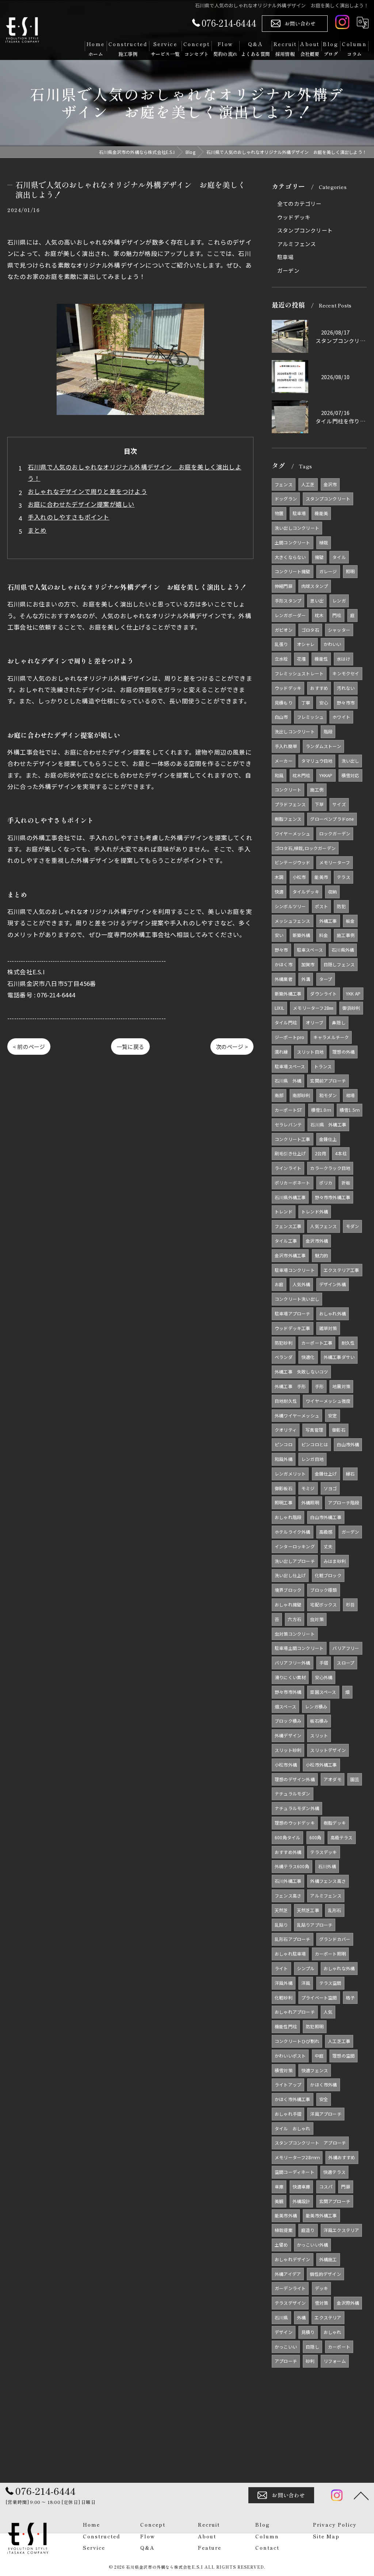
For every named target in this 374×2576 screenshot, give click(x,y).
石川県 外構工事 (328, 1124)
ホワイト (341, 717)
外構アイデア (288, 2274)
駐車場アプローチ (293, 1313)
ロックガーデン (335, 833)
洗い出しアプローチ (295, 1561)
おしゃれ (333, 2332)
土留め (281, 2245)
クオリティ (286, 1430)
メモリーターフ (335, 862)
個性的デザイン (325, 2274)
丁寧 (306, 702)
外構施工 (328, 2259)
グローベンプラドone (332, 819)
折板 (346, 1183)
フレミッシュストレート (299, 673)
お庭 (279, 1284)
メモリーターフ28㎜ (313, 1008)
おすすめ (319, 688)
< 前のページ (29, 1047)
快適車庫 (302, 2186)
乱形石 (335, 1910)
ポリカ (326, 1183)
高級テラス (342, 1837)
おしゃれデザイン (293, 2259)
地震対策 (341, 1386)
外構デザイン (288, 1735)
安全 (324, 2099)
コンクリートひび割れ (297, 2041)
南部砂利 (302, 1095)
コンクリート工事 (293, 1139)
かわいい (333, 644)
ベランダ (284, 1357)
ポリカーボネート (293, 1183)
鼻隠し (339, 1022)
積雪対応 (350, 775)
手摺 (324, 1663)
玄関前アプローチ (328, 1081)
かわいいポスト (290, 2056)
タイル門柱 (286, 1022)
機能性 (321, 659)
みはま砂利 (335, 1561)
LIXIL (279, 1008)
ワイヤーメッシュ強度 (328, 1401)
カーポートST (288, 1110)
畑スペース (285, 1706)
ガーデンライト (290, 2288)
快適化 (308, 1357)
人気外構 (302, 1284)
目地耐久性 (286, 1401)
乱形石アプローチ (293, 1939)
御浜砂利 (351, 1008)
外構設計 (302, 2201)
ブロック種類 (323, 1590)
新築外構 (302, 935)
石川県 (281, 2317)
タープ (326, 979)
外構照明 (310, 1502)
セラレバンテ (288, 1124)
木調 (279, 877)
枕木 (319, 615)
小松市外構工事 (321, 1765)
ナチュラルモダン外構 (297, 1808)
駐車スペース (310, 950)
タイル (339, 557)
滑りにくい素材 (290, 1677)
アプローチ (286, 2361)
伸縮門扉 (284, 586)
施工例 (317, 790)
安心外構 (324, 1677)
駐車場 (286, 257)
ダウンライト (323, 994)
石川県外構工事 (290, 1197)
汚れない (346, 688)
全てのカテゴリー (299, 203)
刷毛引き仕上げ (290, 1153)
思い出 (317, 600)
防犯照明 (315, 2026)
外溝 (306, 979)
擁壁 (319, 557)
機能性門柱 (286, 2026)
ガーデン (288, 270)
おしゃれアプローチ (295, 2012)
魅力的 (322, 1255)
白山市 (281, 717)
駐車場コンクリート (295, 1270)
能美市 (321, 877)
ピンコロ (284, 1444)
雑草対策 (328, 1328)
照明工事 (284, 1502)
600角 (316, 1837)
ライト (281, 1968)
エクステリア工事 (341, 1270)
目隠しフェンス (339, 964)
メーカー (284, 761)
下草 (319, 804)
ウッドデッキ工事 (293, 1328)
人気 (328, 2012)
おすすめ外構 (288, 1852)
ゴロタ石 (310, 630)
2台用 (321, 1153)
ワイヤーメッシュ (293, 833)
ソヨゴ (330, 1488)
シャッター (339, 630)
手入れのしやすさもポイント (69, 517)
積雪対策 (284, 2070)
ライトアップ (288, 2084)
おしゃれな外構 (339, 1968)
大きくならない (290, 557)
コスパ (326, 2186)
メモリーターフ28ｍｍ (297, 2157)
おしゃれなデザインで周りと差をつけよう (87, 491)
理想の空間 (344, 2056)
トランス (323, 1066)
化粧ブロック (328, 1575)
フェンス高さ (288, 1895)
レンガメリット (290, 1474)
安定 (332, 1415)
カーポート (339, 2347)
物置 (279, 513)
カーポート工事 (317, 1343)
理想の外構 (344, 1052)
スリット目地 (310, 1052)
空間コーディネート (295, 2172)
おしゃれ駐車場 (290, 1954)
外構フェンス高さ (328, 1881)
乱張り (281, 644)
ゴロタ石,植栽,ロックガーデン (305, 848)
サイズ (339, 804)
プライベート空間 (319, 1997)
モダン (353, 1226)
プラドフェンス (290, 804)
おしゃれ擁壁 (288, 1604)
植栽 (324, 542)
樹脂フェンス (288, 819)
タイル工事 (286, 1241)
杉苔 (350, 1604)
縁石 (350, 1474)
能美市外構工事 (321, 2215)
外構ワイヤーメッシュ (297, 1415)
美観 (279, 2201)
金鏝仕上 (328, 1139)
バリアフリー (346, 1648)
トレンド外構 (315, 1211)
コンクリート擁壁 (293, 571)
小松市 (299, 877)
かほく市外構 (323, 2084)
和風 (279, 775)
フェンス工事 (288, 1226)
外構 (301, 2317)
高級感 (326, 1532)
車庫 (279, 2186)
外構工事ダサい (339, 1357)
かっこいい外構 (312, 2245)
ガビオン (284, 630)
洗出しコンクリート (295, 731)
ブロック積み (288, 1721)
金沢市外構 (317, 1241)
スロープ (346, 1663)
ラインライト (288, 1168)
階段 (328, 731)
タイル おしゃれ (293, 2128)
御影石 (339, 1430)
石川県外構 (343, 950)
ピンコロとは (315, 1444)
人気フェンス (323, 1226)
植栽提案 (284, 2230)
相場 (350, 1095)
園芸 (355, 1779)
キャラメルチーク (331, 1037)
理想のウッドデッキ (295, 1823)
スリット (319, 1735)
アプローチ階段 (344, 1502)
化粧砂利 (284, 1997)
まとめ (37, 530)
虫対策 (317, 1619)
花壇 (301, 659)
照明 (350, 571)
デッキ (322, 2288)
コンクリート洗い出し (297, 1299)
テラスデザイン (290, 2303)
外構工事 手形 (290, 1386)
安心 (324, 702)
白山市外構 (348, 1444)
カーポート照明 (330, 1954)
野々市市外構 (288, 1692)
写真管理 (314, 1430)
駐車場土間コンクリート (299, 1648)
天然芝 (281, 1910)
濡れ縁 (281, 1052)
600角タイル (287, 1837)
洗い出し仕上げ (290, 1575)
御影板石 (284, 1488)
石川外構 (327, 1866)
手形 (319, 1386)
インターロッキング (295, 1546)
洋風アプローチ (326, 2114)
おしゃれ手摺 (288, 2114)
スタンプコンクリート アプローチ (310, 2143)
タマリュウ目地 (317, 761)
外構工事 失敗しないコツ (301, 1372)
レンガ (339, 600)
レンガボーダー (290, 615)
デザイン (284, 2332)
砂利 (310, 2361)
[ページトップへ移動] (361, 2495)
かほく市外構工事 (293, 2099)
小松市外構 (286, 1765)
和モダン (328, 1095)
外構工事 (328, 921)
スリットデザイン (328, 1750)
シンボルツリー (290, 906)
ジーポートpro (290, 1037)
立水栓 (281, 659)
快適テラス (334, 2172)
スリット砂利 (288, 1750)
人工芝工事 (339, 2041)
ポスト (322, 906)
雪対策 (322, 2303)
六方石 (295, 1619)
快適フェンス (315, 2070)
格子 (350, 1997)
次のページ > (232, 1047)
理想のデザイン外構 (295, 1779)
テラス (344, 877)
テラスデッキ (323, 1852)
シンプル (306, 1968)
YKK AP (353, 994)
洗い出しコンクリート (297, 528)
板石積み (319, 1721)
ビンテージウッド (293, 862)
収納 (332, 892)
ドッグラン (286, 498)
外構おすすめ (342, 2157)
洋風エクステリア (341, 2230)
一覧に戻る (130, 1047)
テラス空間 (330, 1983)
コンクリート (288, 790)
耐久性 (348, 1343)
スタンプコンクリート (305, 230)
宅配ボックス (323, 1604)
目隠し (312, 2347)
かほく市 (284, 964)
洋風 (306, 1983)
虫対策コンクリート (295, 1634)
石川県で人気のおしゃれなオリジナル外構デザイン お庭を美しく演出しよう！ (135, 473)
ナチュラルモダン (293, 1793)
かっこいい (286, 2347)
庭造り (308, 2230)
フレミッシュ (310, 717)
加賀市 (308, 964)
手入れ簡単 (286, 746)
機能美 (321, 513)
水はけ (344, 659)
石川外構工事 (288, 1881)
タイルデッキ (306, 892)
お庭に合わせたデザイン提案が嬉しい (81, 504)
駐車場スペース (290, 1066)
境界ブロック (288, 1590)
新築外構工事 (288, 994)
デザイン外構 (333, 1284)
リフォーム (335, 2361)
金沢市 (330, 484)
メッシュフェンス (293, 921)
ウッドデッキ (294, 217)
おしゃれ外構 (333, 1313)
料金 (324, 935)
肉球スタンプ (315, 586)
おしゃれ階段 (288, 1517)
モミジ (308, 1488)
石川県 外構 (288, 1081)
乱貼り (281, 1925)
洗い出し (350, 761)
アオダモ (333, 1779)
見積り (308, 2332)
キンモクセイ (346, 673)
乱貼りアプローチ (315, 1925)
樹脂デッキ (335, 1823)
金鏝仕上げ (326, 1474)
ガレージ (328, 571)
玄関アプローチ (335, 2201)
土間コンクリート (293, 542)
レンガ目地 (312, 1459)
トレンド (284, 1211)
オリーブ (314, 1022)
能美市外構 (286, 2215)
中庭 (319, 2056)
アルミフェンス (297, 244)
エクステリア (328, 2317)
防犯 (341, 906)
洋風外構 (284, 1983)
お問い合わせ (300, 23)
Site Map (326, 2536)
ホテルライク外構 (293, 1532)
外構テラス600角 (292, 1866)
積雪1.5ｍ (350, 1110)
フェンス (284, 484)
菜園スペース (323, 1692)
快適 (279, 892)
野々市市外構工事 (333, 1197)
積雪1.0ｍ (321, 1110)
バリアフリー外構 (293, 1663)
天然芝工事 (308, 1910)
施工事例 (346, 935)
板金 (350, 921)
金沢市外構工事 (290, 1255)
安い (279, 935)
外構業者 (284, 979)
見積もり (284, 702)
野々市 (281, 950)
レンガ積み (316, 1706)
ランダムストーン (323, 746)
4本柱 (341, 1153)
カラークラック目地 (330, 1168)
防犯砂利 (284, 1343)
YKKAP (326, 775)
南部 (279, 1095)
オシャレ (306, 644)
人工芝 (308, 484)
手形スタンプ (288, 600)
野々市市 (346, 702)
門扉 (346, 2186)
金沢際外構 (348, 2303)
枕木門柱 (302, 775)
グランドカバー (335, 1939)
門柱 (337, 615)
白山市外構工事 (326, 1517)
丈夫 (328, 1546)
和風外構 (284, 1459)
